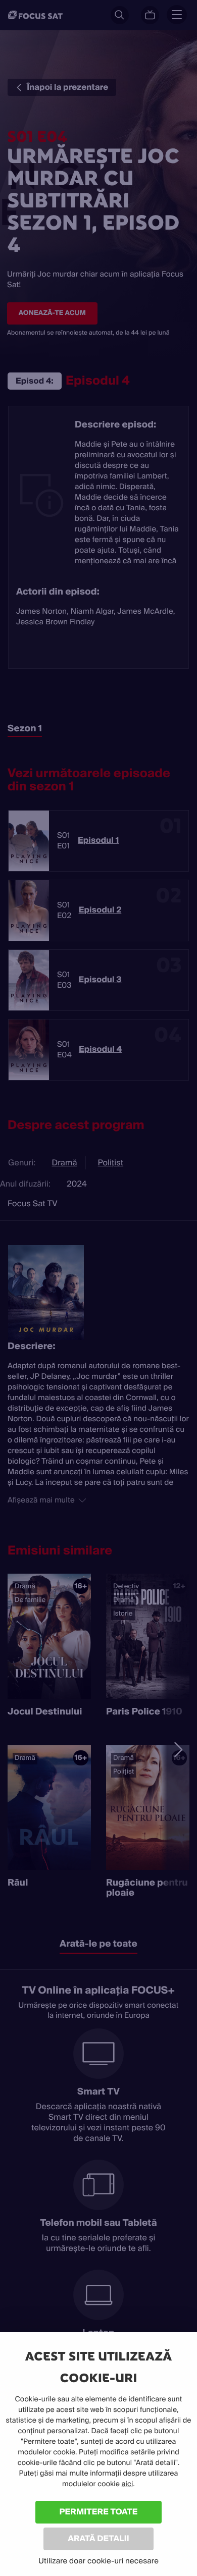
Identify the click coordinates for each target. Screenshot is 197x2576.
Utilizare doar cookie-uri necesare (98, 2561)
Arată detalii (98, 2538)
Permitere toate (99, 2512)
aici (128, 2484)
